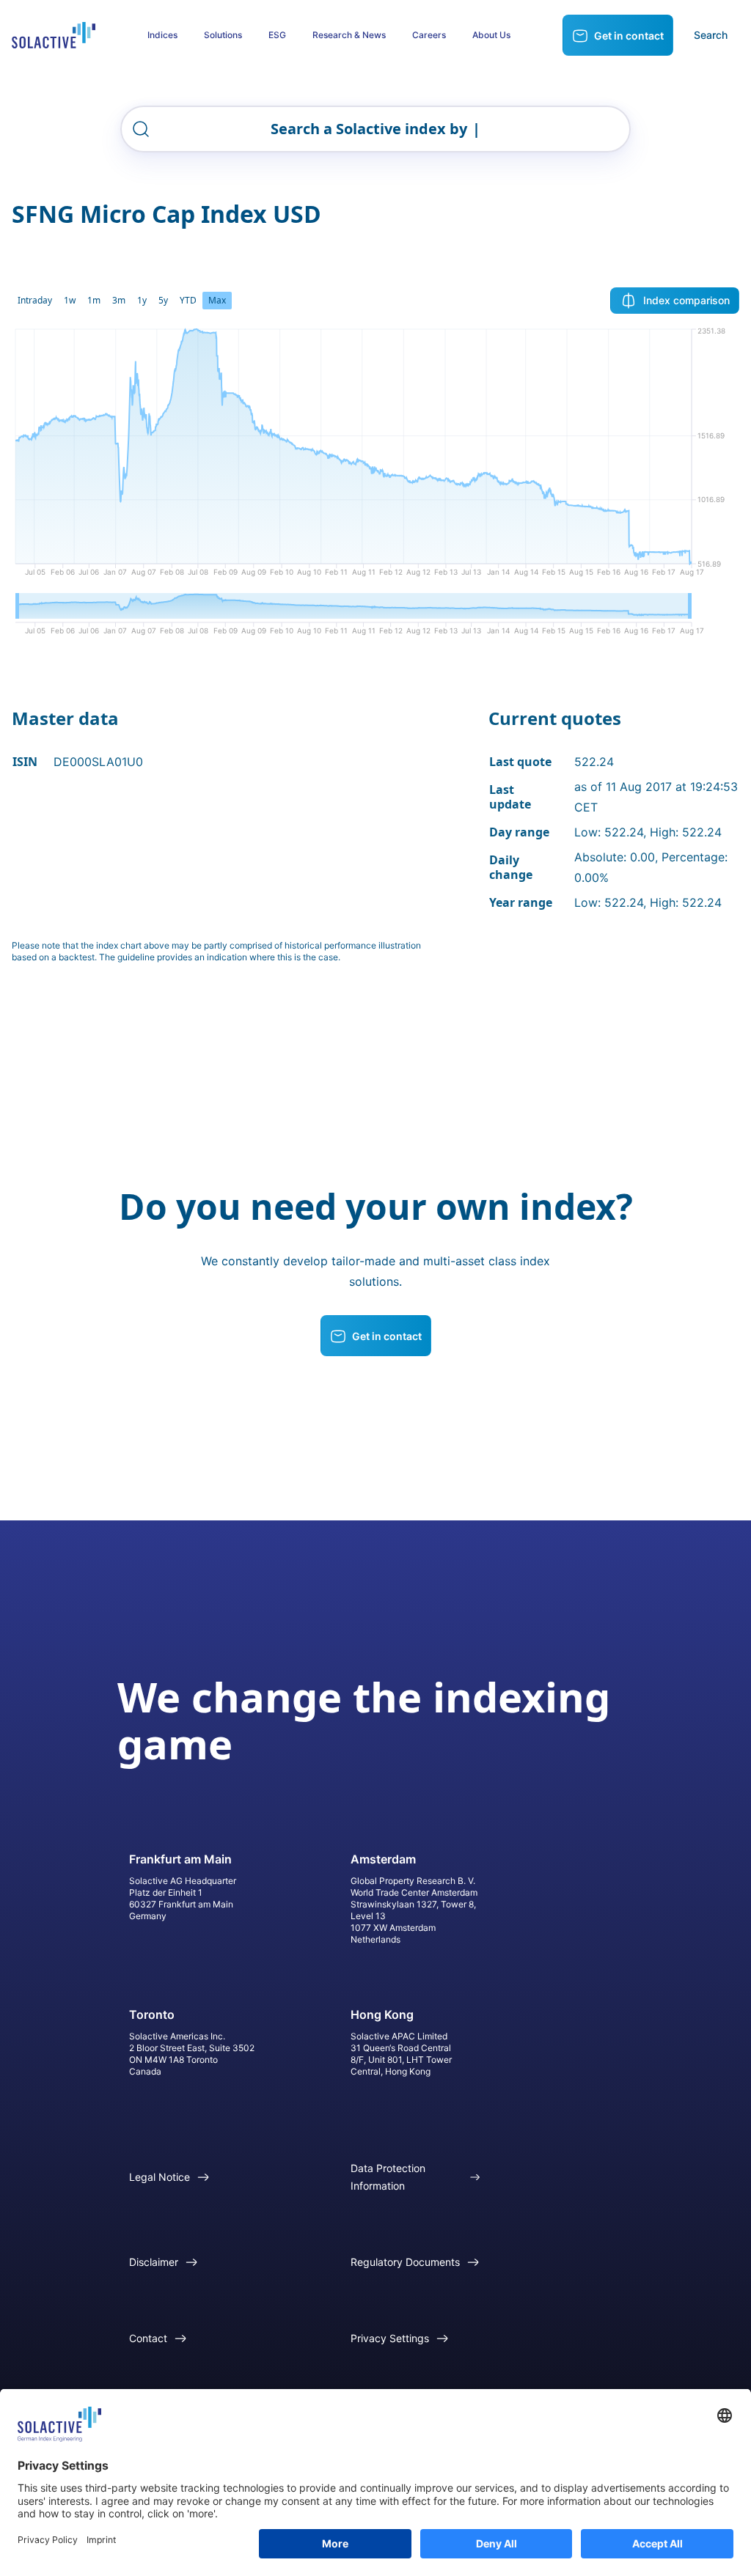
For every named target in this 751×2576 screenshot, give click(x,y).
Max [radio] (217, 300)
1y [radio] (142, 300)
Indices (162, 35)
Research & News (349, 35)
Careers (429, 35)
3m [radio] (119, 300)
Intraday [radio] (35, 300)
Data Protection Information (388, 2177)
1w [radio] (70, 300)
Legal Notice (160, 2177)
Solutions (223, 35)
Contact (148, 2338)
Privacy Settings (390, 2338)
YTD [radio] (188, 300)
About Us (491, 35)
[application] (375, 457)
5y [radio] (163, 300)
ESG (277, 35)
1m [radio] (94, 300)
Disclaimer (154, 2262)
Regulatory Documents (405, 2262)
